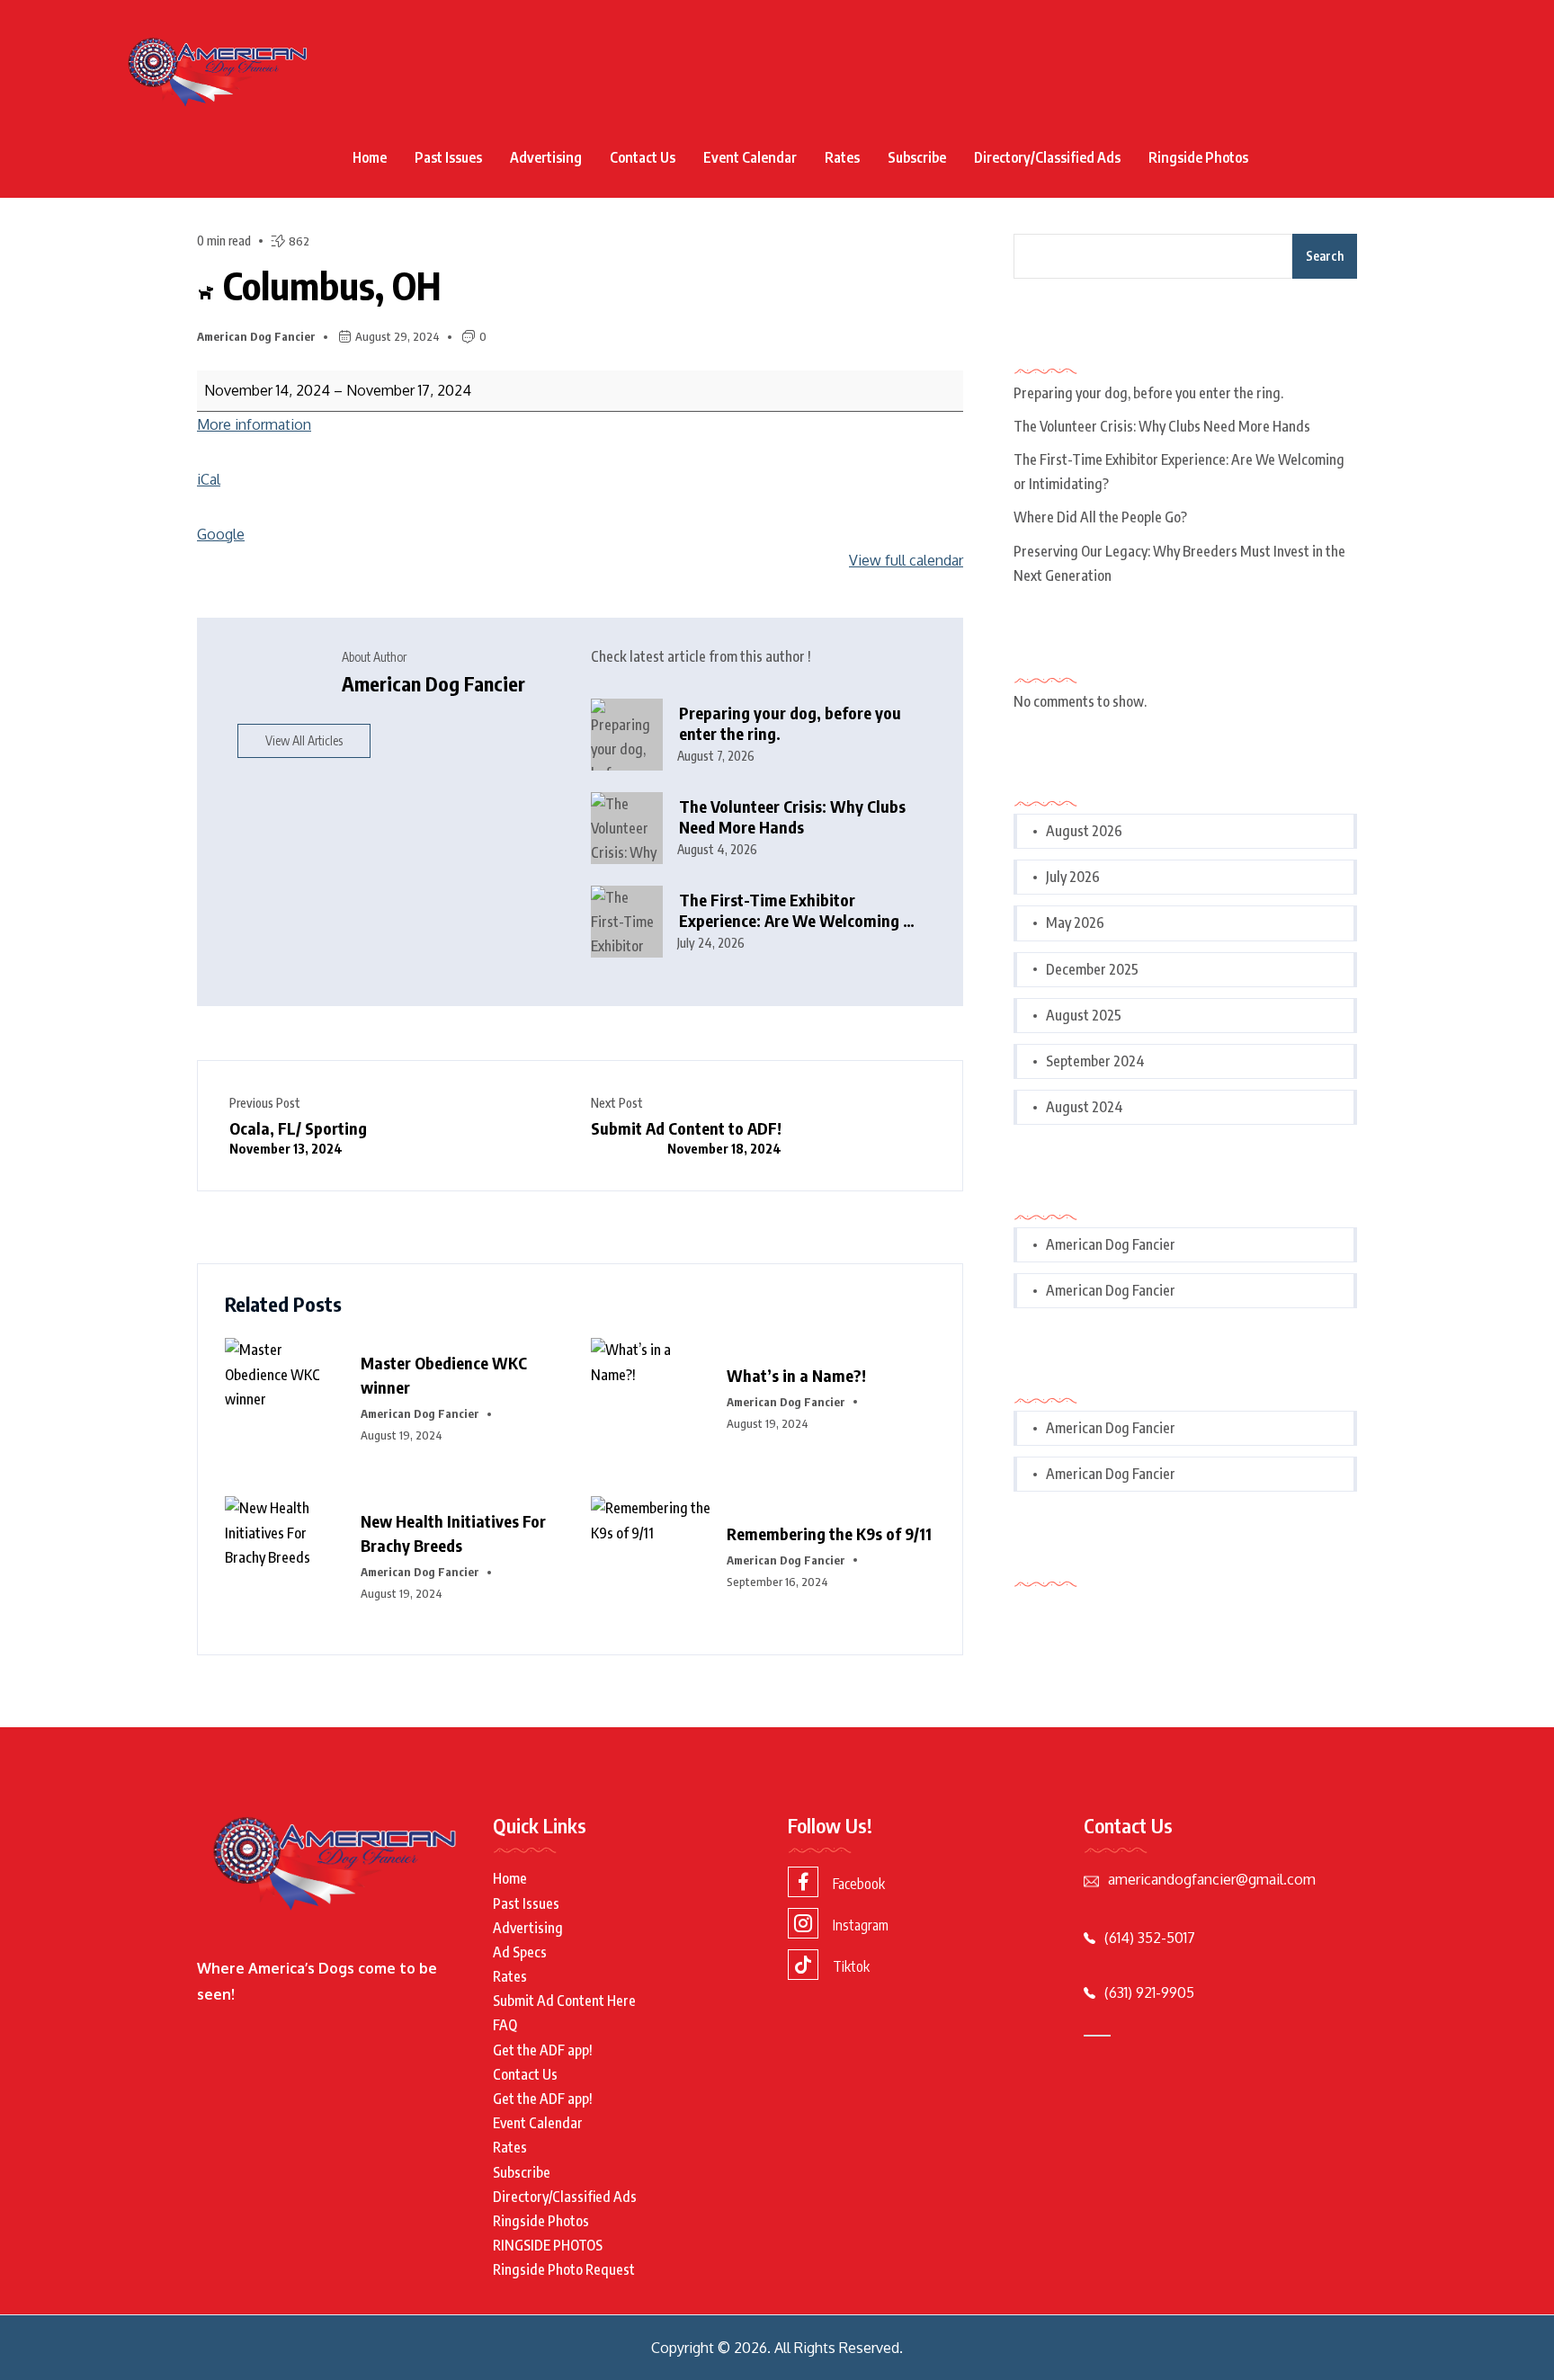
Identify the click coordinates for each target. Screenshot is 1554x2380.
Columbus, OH (328, 285)
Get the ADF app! (543, 2050)
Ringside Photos (1198, 157)
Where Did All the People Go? (1100, 517)
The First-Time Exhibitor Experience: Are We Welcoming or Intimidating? (799, 910)
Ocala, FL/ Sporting (298, 1137)
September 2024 (1095, 1061)
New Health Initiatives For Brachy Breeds (453, 1533)
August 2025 (1084, 1015)
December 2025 (1092, 969)
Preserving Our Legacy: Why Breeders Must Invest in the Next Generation (1179, 563)
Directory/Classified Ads (1047, 157)
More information (254, 424)
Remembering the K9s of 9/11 (829, 1533)
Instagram (861, 1925)
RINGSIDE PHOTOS (548, 2245)
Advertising (546, 157)
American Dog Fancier (256, 336)
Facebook (859, 1884)
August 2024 (1085, 1107)
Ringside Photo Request (564, 2269)
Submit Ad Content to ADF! (686, 1137)
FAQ (505, 2025)
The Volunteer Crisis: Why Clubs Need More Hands (792, 817)
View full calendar (906, 560)
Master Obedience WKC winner (444, 1375)
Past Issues (448, 157)
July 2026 (1073, 877)
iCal (209, 479)
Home (370, 157)
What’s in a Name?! (796, 1375)
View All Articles (304, 740)
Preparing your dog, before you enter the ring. (790, 723)
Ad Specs (520, 1952)
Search (1325, 256)
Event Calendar (750, 157)
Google (221, 534)
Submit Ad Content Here (564, 2001)
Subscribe (917, 157)
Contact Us (643, 157)
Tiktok (851, 1966)
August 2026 (1084, 831)
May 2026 (1075, 923)
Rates (842, 157)
